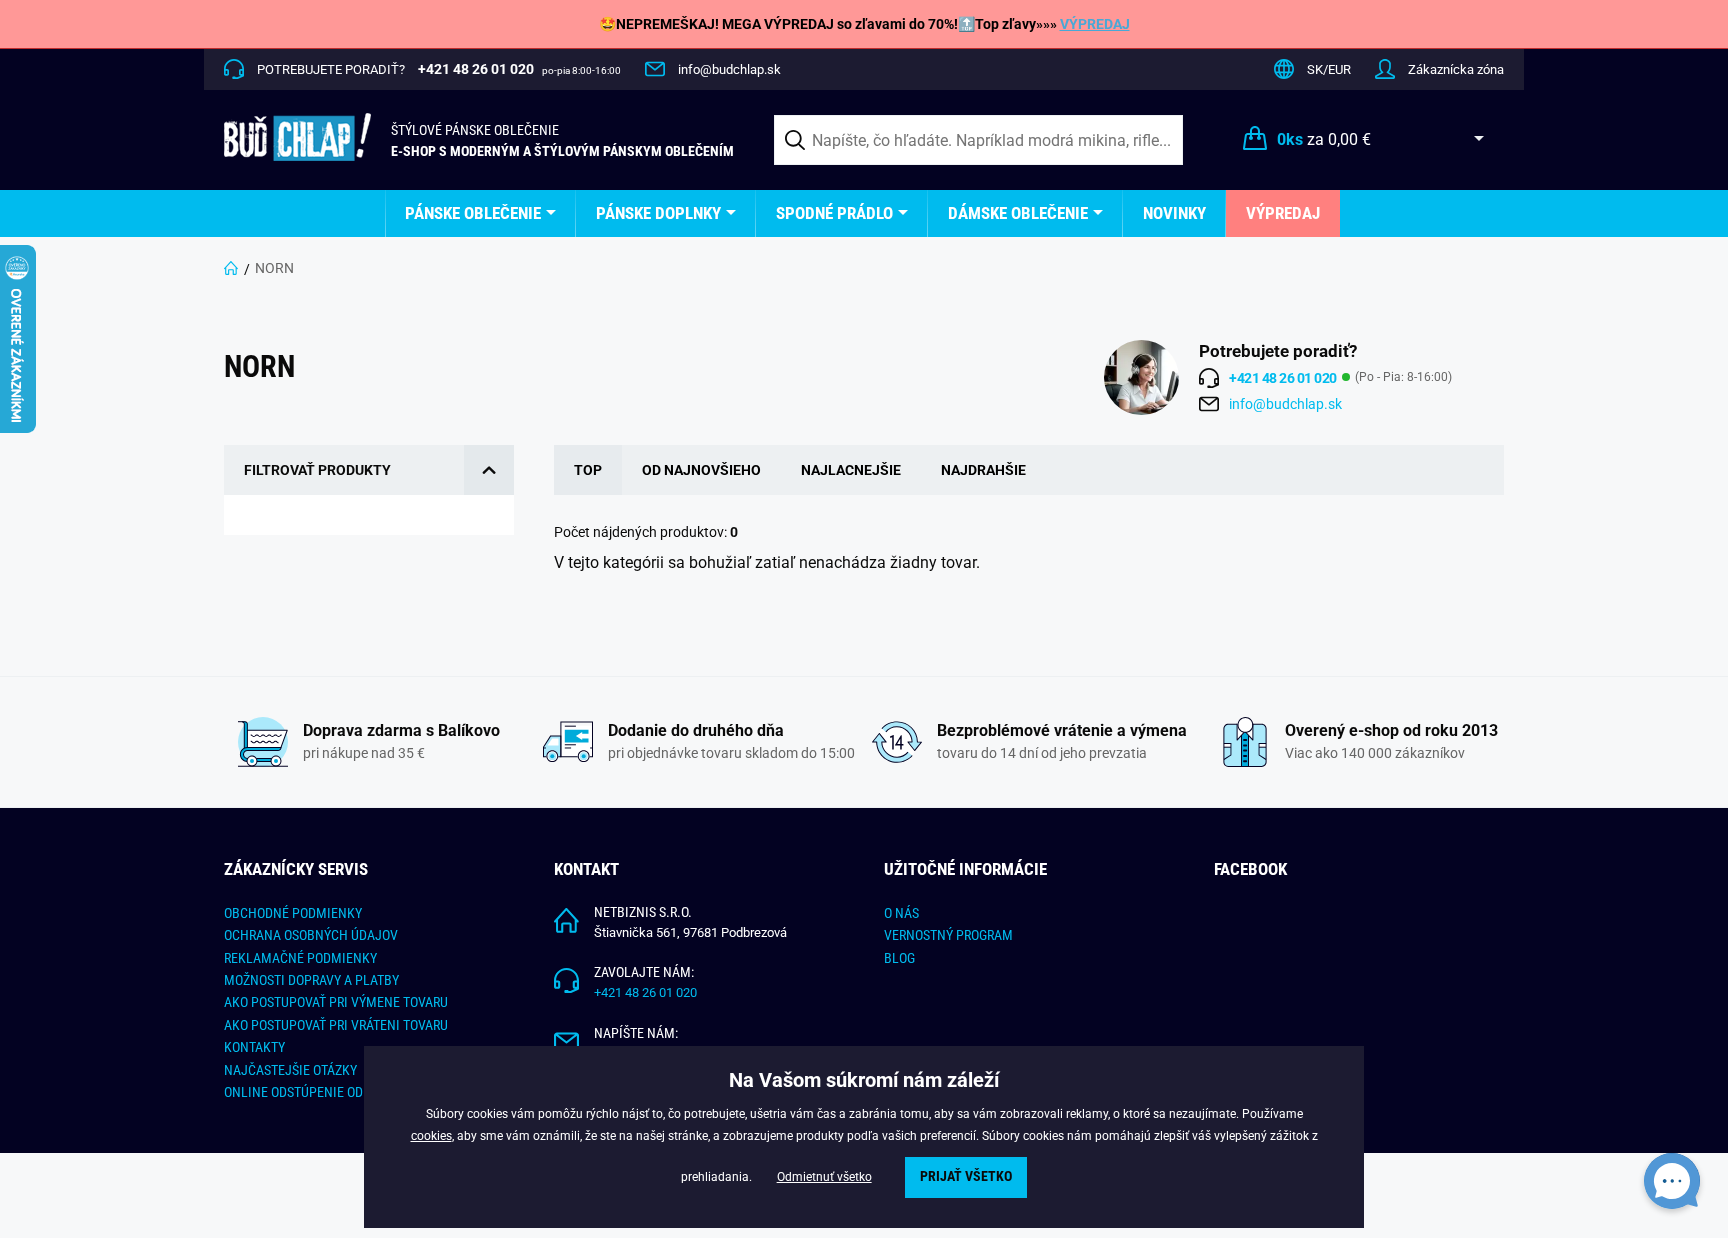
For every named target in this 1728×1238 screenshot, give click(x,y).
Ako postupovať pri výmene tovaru (336, 1002)
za (1324, 139)
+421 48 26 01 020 (645, 992)
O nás (901, 913)
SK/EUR (1329, 69)
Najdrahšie (983, 470)
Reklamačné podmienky (300, 958)
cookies (431, 1136)
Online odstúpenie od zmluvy (319, 1092)
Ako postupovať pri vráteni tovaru (336, 1025)
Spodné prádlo (834, 213)
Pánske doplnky (658, 213)
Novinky (1174, 213)
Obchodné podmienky (293, 913)
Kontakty (254, 1047)
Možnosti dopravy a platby (311, 980)
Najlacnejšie (851, 470)
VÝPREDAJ (1095, 24)
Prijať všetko (966, 1176)
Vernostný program (948, 935)
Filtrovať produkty (317, 470)
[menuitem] (480, 213)
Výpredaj (1283, 213)
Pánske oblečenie (473, 213)
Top (588, 470)
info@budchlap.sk (729, 69)
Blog (899, 958)
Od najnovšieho (701, 470)
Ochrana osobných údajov (311, 935)
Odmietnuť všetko (824, 1177)
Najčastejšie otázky (290, 1070)
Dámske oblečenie (1018, 213)
